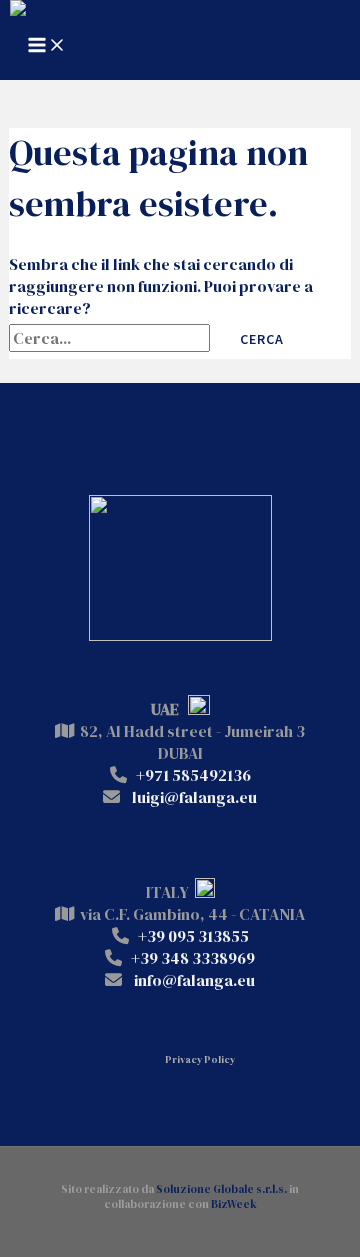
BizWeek (234, 1204)
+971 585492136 (193, 775)
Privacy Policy (200, 1059)
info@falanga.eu (194, 980)
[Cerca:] (111, 338)
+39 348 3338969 (193, 958)
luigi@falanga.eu (194, 797)
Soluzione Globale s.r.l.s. (221, 1189)
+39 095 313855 (193, 936)
